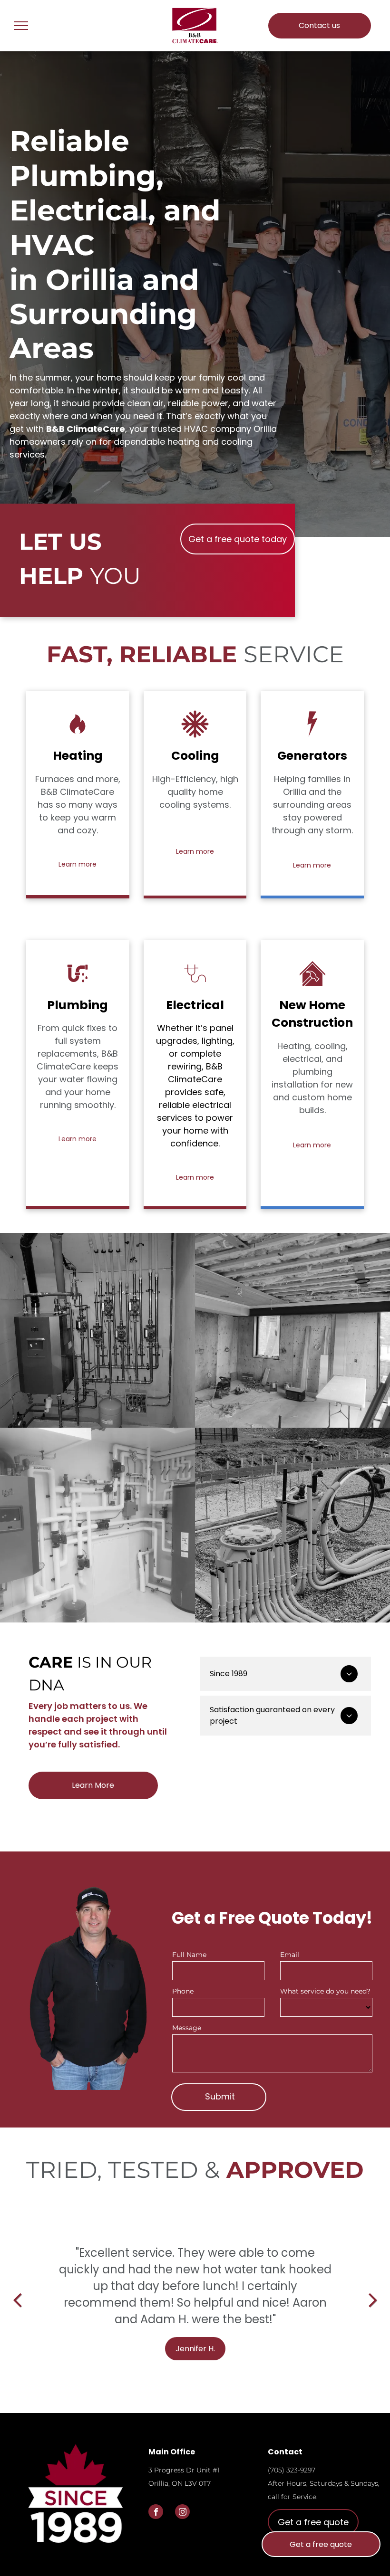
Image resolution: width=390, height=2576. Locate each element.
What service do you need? (325, 1991)
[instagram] (182, 2513)
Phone (183, 1991)
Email (290, 1955)
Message (187, 2028)
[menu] (21, 26)
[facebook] (156, 2513)
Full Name (189, 1955)
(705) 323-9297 (292, 2470)
